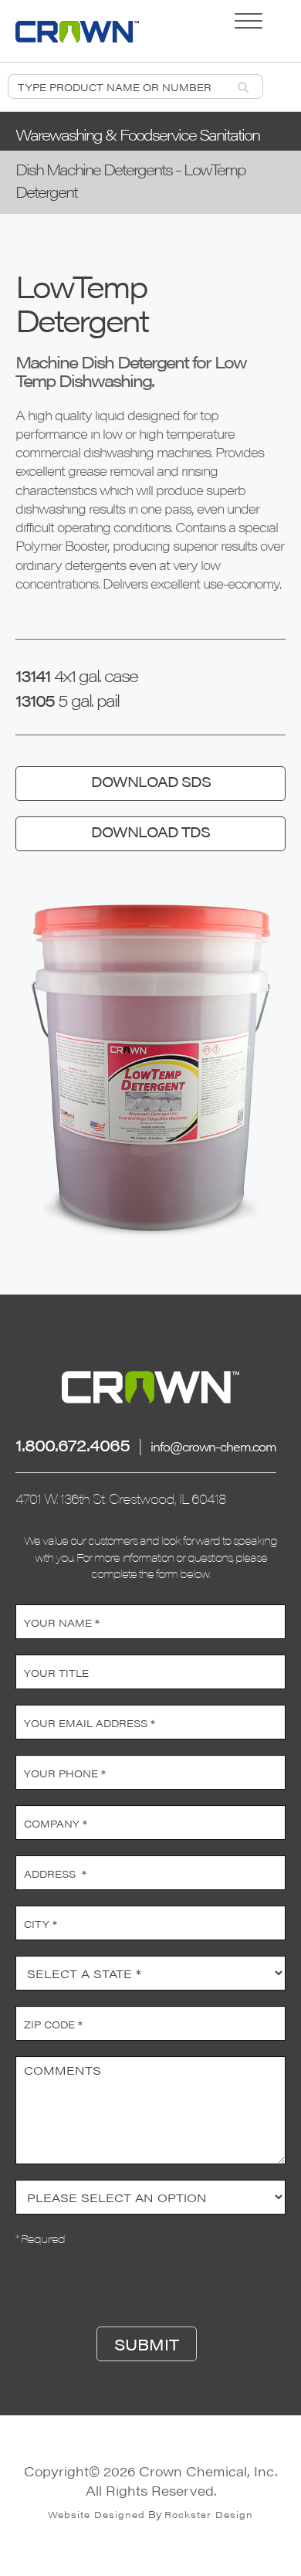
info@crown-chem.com (213, 1446)
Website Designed (96, 2514)
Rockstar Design (209, 2514)
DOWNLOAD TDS (150, 832)
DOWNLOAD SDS (151, 781)
